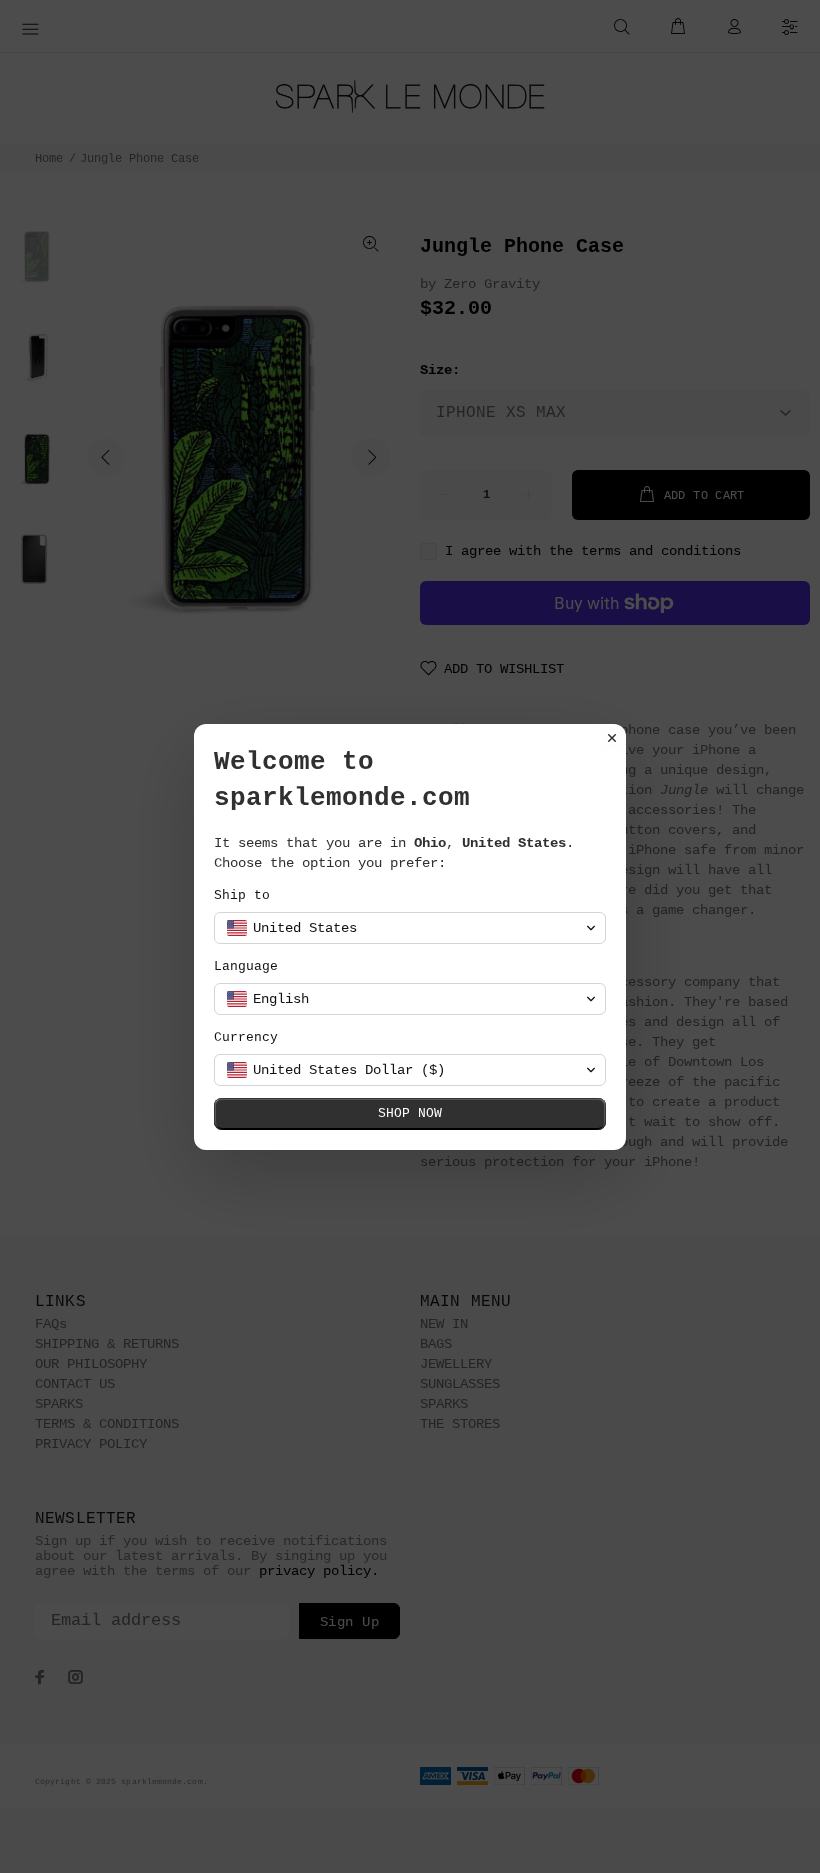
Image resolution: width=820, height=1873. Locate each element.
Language (246, 966)
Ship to (242, 895)
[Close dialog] (612, 738)
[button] (410, 928)
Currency (246, 1037)
